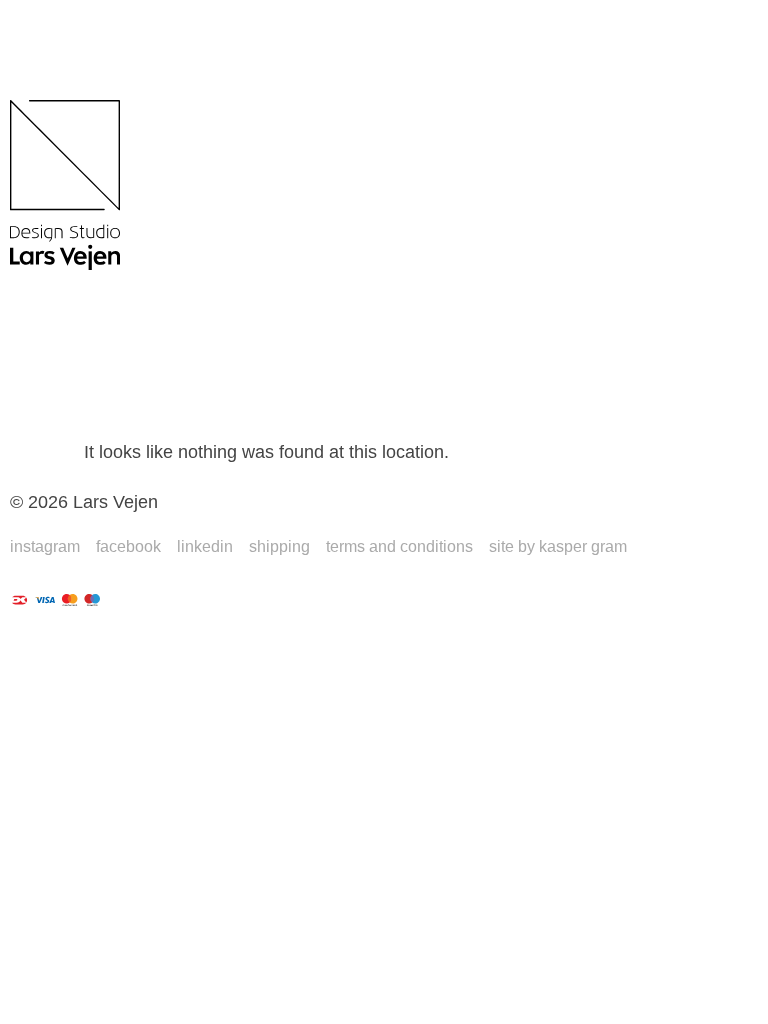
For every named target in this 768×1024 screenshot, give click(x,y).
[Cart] (50, 358)
